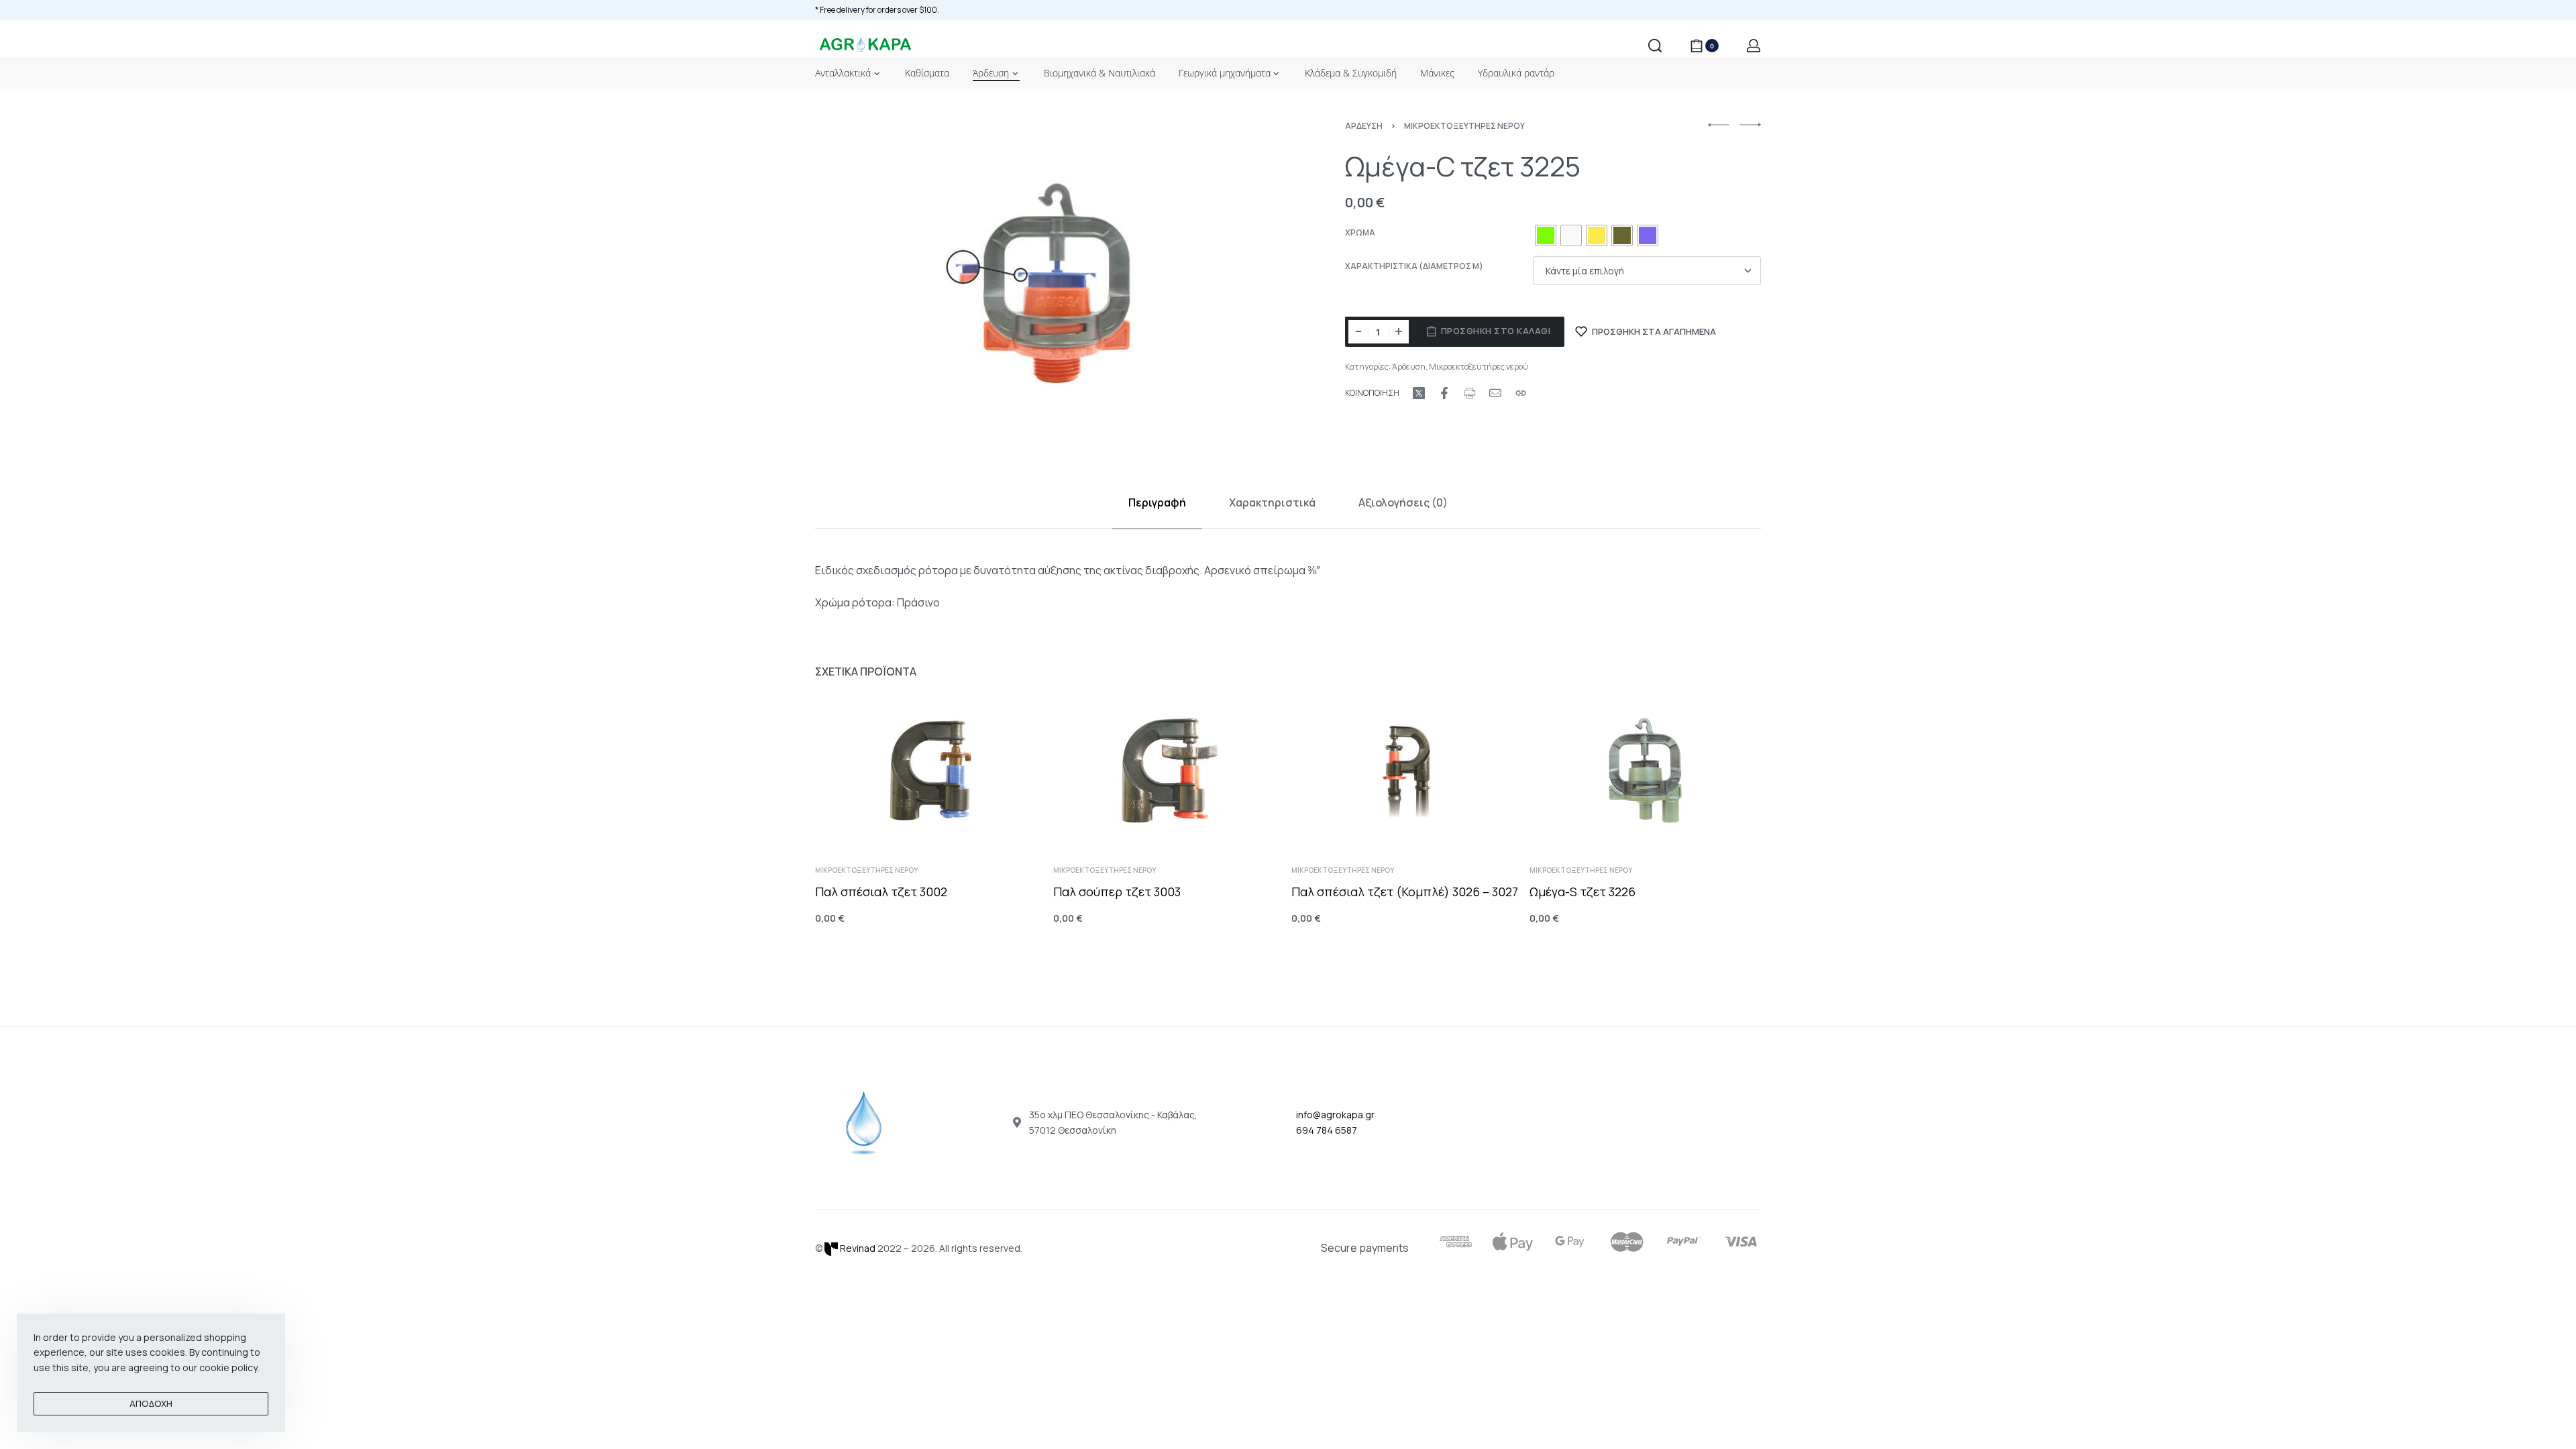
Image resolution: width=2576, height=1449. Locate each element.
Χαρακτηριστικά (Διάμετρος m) (1414, 266)
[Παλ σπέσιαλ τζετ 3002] (931, 770)
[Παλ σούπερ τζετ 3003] (1169, 770)
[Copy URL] (1521, 393)
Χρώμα (1360, 233)
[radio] (1546, 235)
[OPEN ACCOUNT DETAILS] (1754, 46)
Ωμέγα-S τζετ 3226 (1582, 892)
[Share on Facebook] (1444, 393)
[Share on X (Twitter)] (1419, 393)
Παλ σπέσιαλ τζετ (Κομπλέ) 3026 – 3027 (1405, 892)
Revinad (857, 1248)
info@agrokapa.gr (1335, 1115)
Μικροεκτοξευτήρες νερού (1464, 126)
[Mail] (1495, 393)
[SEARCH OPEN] (1655, 46)
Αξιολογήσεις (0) (1403, 502)
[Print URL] (1470, 393)
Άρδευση (1364, 126)
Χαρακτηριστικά (1272, 502)
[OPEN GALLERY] (1047, 283)
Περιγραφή (1157, 502)
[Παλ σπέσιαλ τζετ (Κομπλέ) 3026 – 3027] (1407, 770)
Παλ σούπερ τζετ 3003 (1117, 892)
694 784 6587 (1327, 1130)
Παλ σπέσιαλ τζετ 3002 (881, 892)
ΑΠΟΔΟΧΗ (151, 1403)
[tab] (1157, 503)
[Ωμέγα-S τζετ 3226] (1645, 770)
